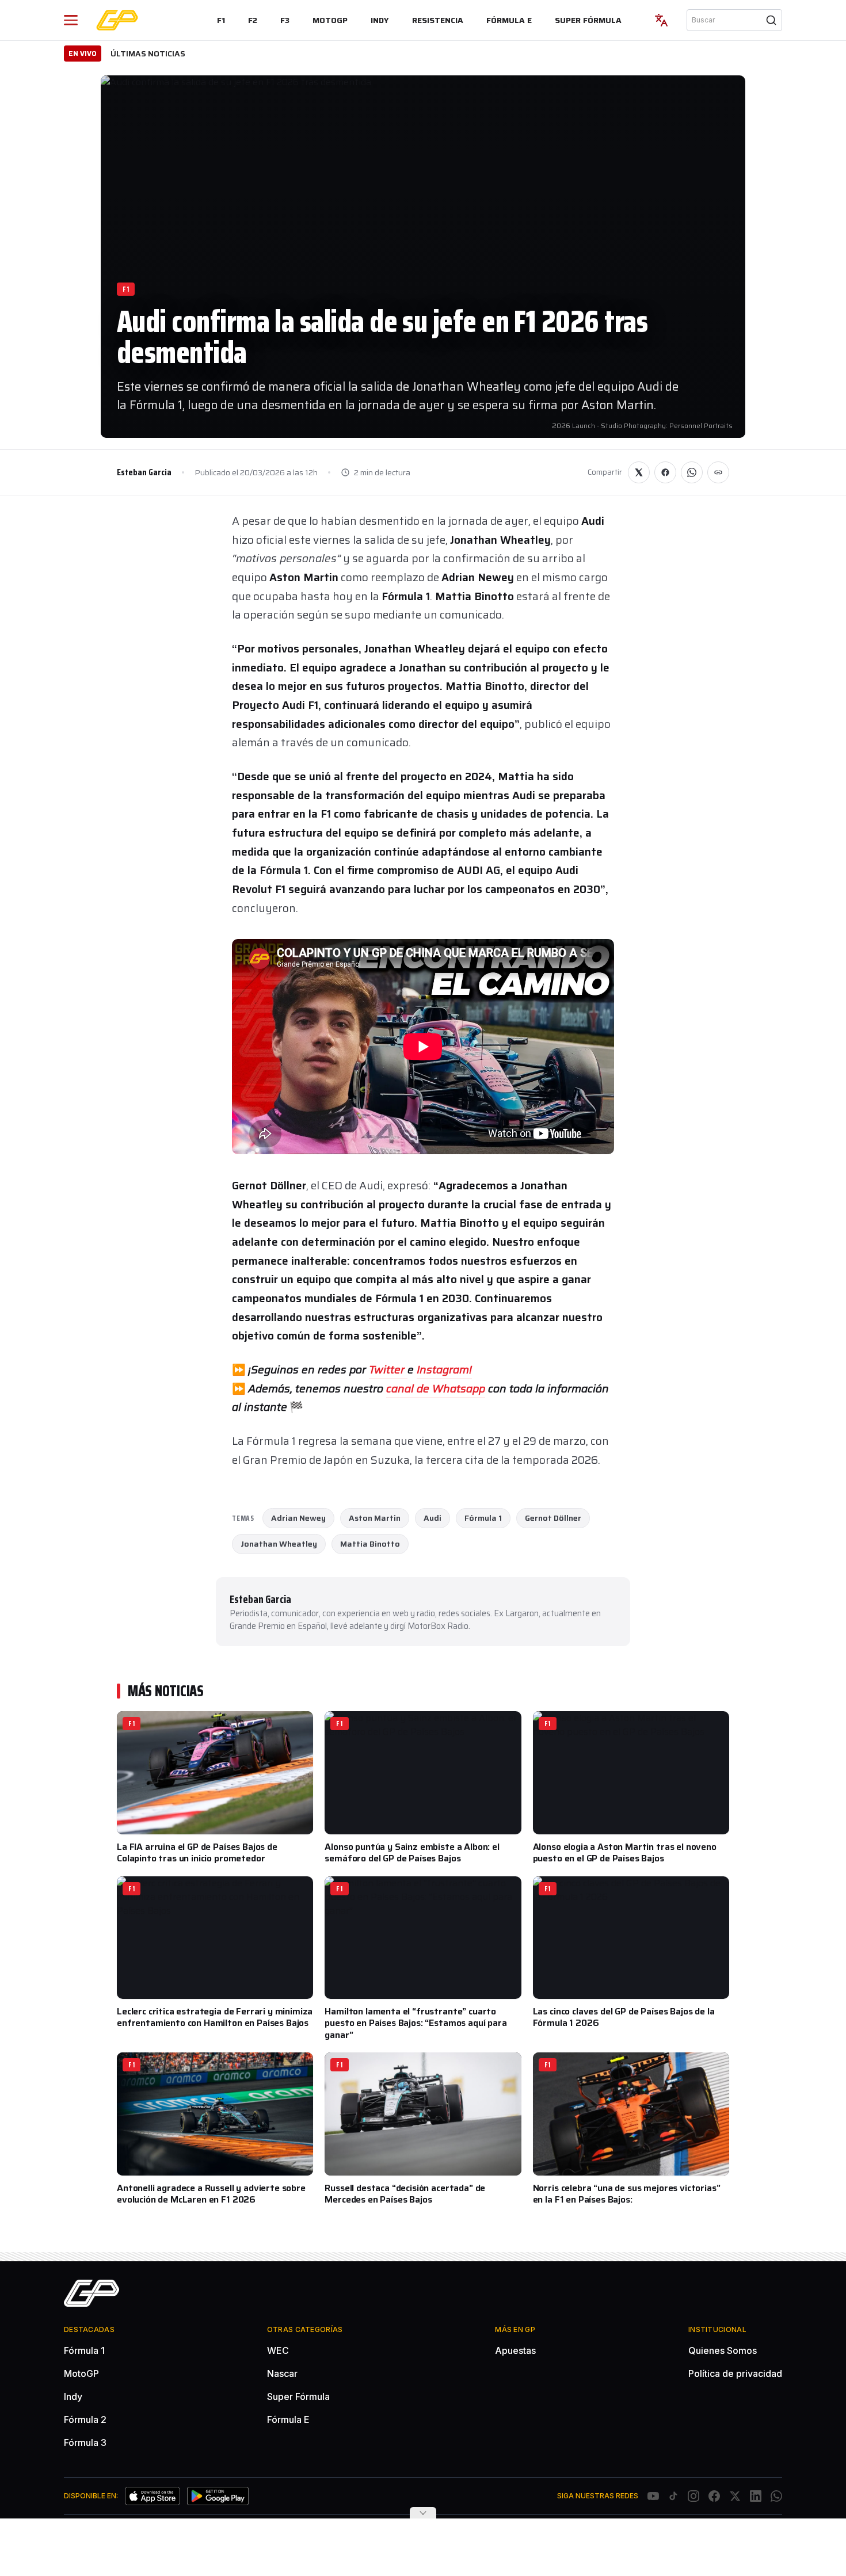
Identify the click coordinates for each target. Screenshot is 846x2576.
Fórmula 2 (85, 2419)
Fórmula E (509, 20)
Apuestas (515, 2350)
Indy (380, 20)
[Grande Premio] (117, 20)
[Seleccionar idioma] (661, 20)
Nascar (282, 2373)
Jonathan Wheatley (279, 1544)
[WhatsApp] (776, 2496)
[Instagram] (693, 2496)
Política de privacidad (735, 2373)
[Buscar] (771, 20)
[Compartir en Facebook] (665, 472)
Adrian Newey (298, 1518)
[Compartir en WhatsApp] (692, 472)
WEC (278, 2350)
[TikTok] (673, 2496)
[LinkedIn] (756, 2496)
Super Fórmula (588, 20)
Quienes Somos (723, 2350)
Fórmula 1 (483, 1518)
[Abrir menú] (71, 20)
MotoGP (330, 20)
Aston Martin (375, 1518)
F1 (221, 20)
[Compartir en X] (639, 472)
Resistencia (438, 20)
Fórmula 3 (85, 2443)
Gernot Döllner (553, 1518)
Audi (432, 1518)
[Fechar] (423, 2513)
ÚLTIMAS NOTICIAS (148, 54)
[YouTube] (653, 2496)
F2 (253, 20)
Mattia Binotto (370, 1544)
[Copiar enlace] (718, 472)
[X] (735, 2496)
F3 (285, 20)
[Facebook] (714, 2496)
